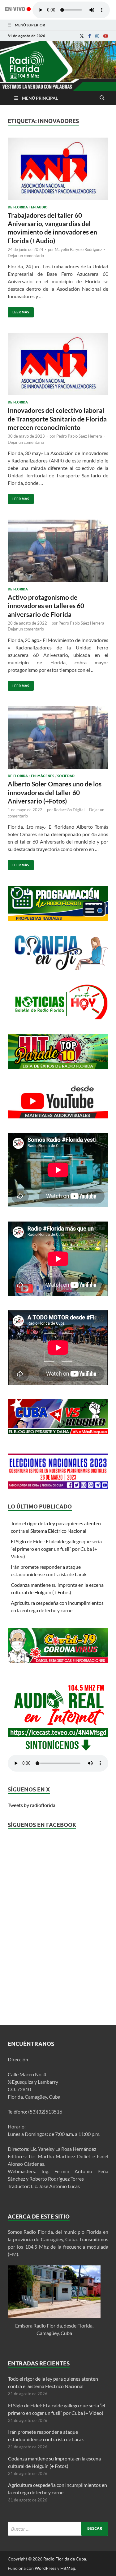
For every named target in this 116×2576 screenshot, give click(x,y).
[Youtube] (106, 36)
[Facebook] (90, 36)
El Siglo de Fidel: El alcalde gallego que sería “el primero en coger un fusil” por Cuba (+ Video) (56, 1549)
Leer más (18, 311)
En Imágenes (43, 776)
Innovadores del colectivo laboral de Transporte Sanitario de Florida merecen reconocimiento (57, 419)
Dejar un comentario (26, 256)
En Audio (39, 207)
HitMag (68, 2568)
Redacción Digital (69, 810)
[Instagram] (97, 36)
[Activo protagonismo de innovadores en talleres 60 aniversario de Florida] (58, 553)
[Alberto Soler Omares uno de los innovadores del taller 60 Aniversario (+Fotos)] (58, 740)
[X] (82, 36)
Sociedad (66, 776)
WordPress (45, 2568)
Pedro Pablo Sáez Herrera (79, 436)
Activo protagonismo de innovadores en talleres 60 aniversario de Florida (46, 606)
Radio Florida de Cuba (65, 2559)
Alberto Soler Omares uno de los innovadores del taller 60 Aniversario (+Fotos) (55, 792)
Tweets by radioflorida (32, 1805)
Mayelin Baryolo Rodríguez (78, 249)
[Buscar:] (58, 2529)
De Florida (18, 207)
